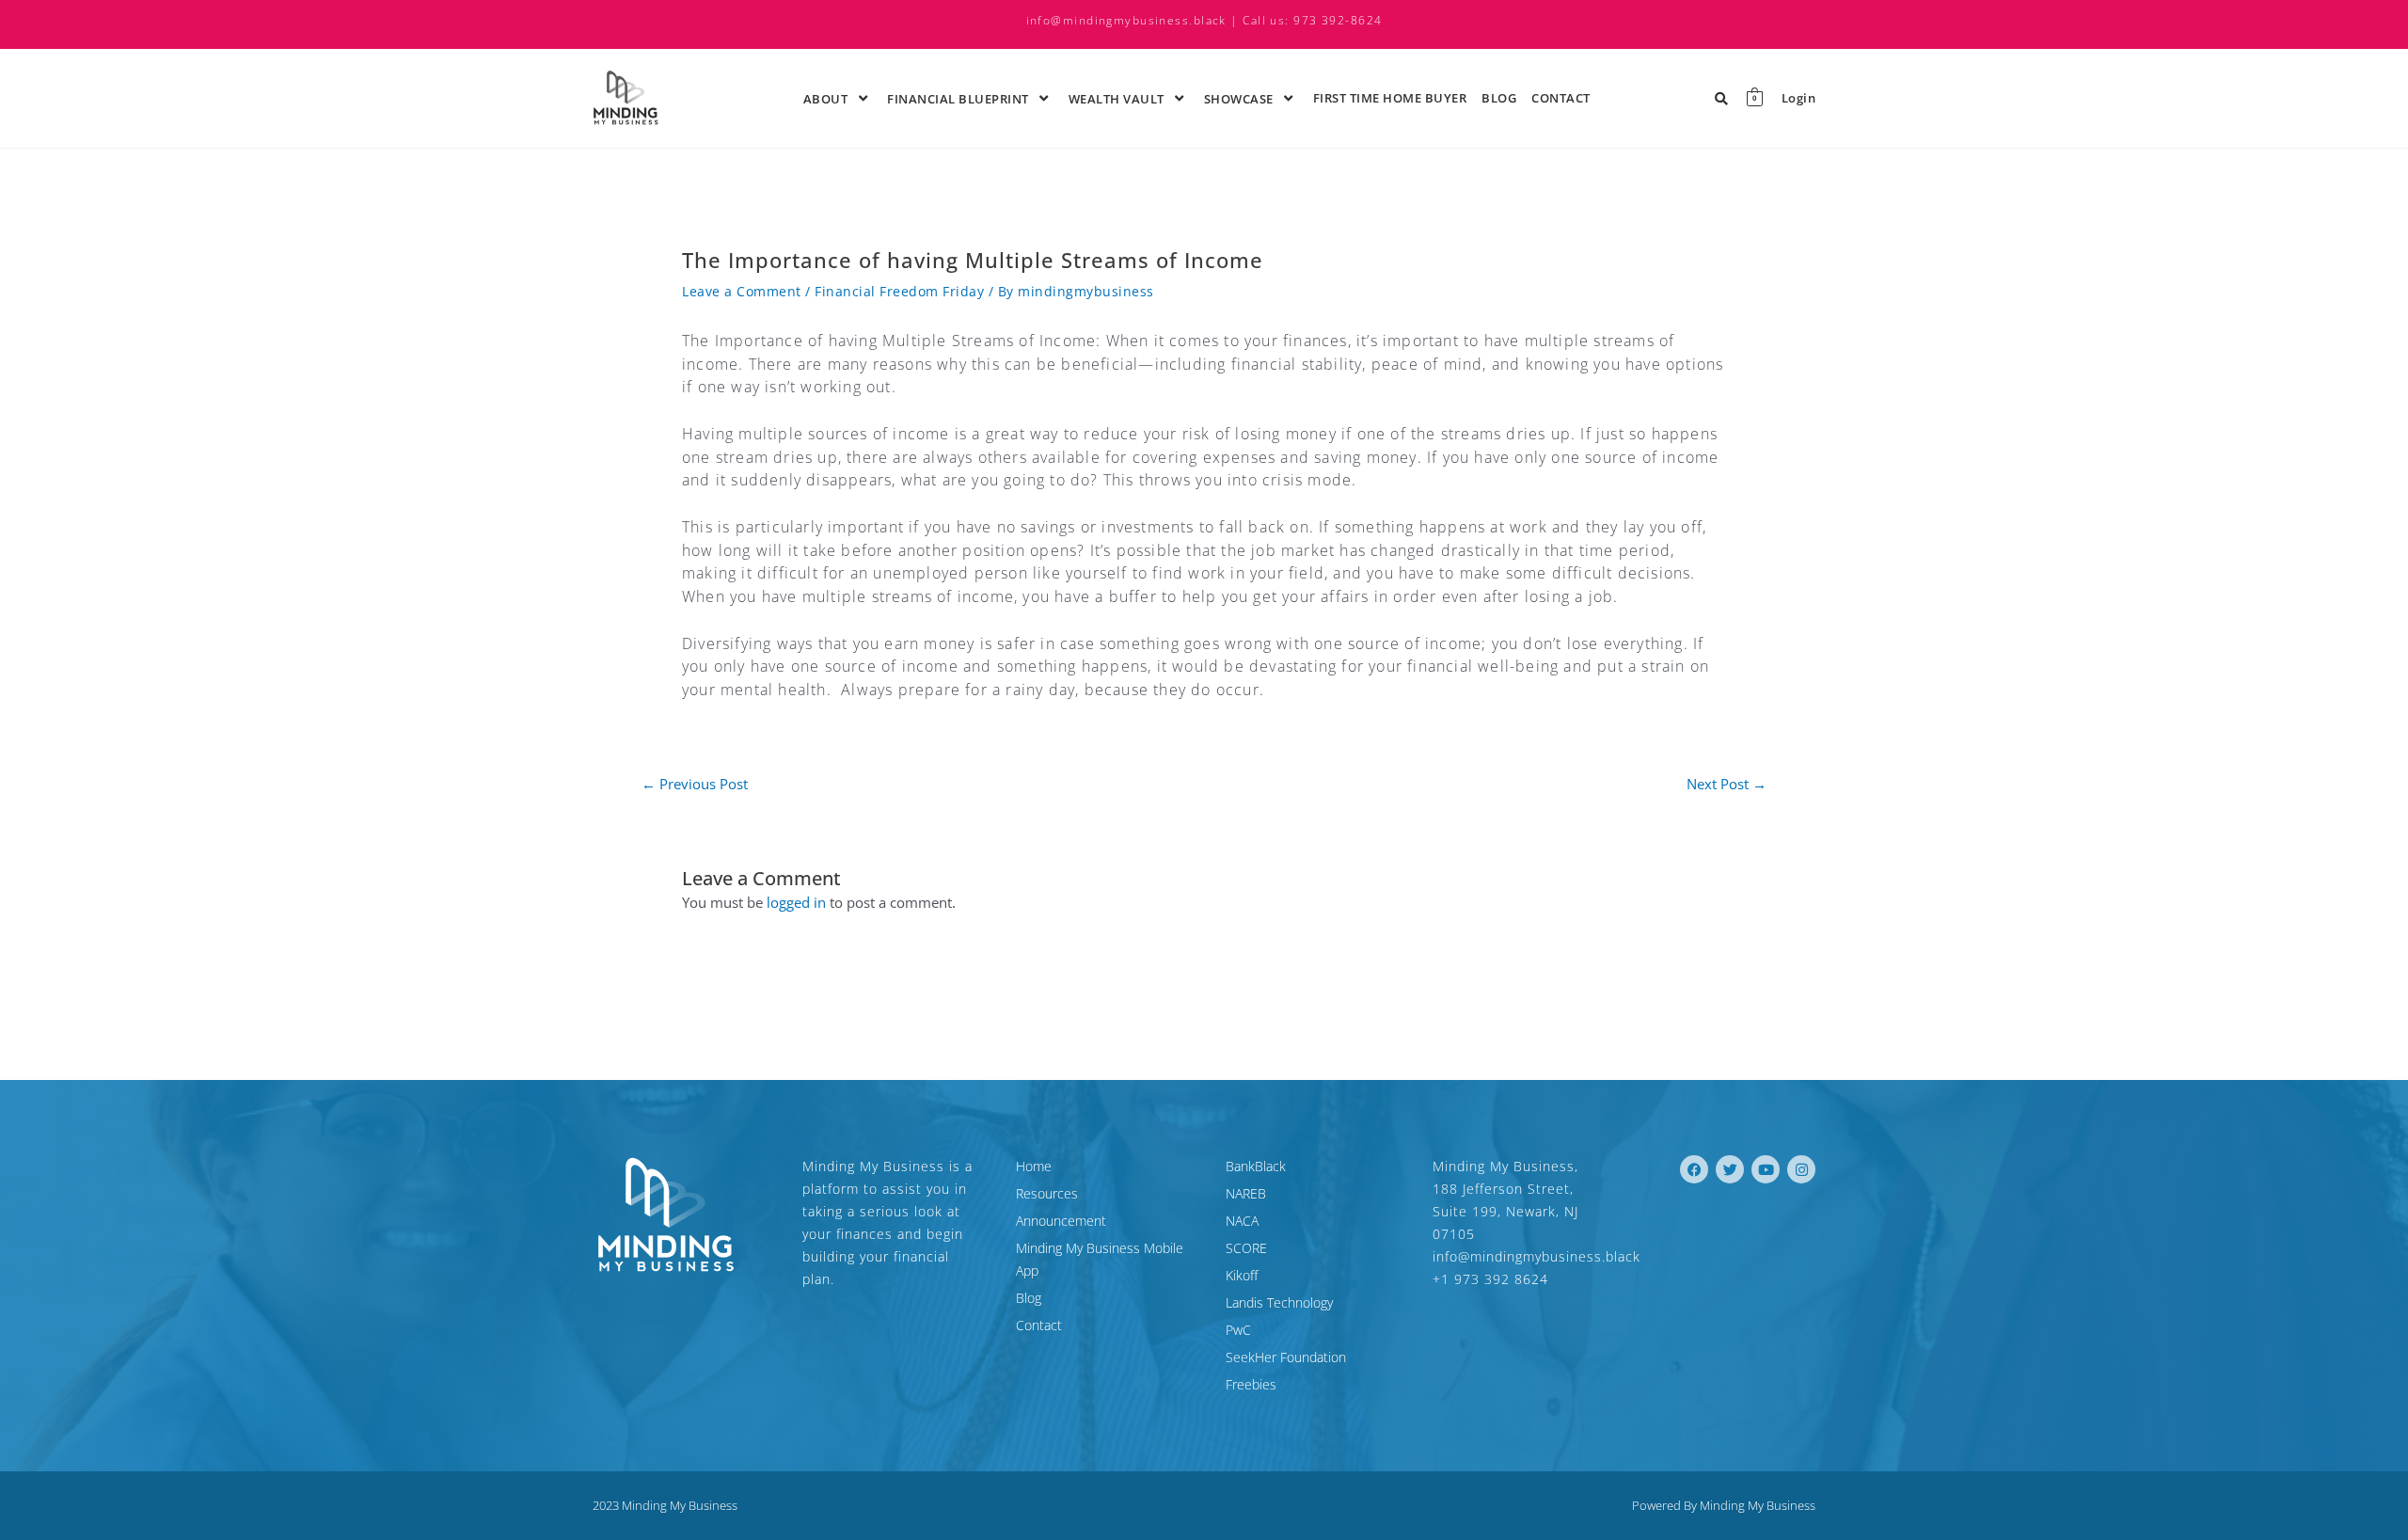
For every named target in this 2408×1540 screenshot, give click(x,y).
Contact (1561, 98)
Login (1799, 98)
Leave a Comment (742, 291)
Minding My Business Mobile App (1100, 1259)
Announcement (1061, 1221)
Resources (1047, 1193)
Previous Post (695, 784)
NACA (1242, 1221)
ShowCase (1239, 99)
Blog (1499, 98)
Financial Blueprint (958, 99)
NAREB (1246, 1193)
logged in (796, 902)
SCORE (1246, 1248)
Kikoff (1242, 1275)
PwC (1238, 1330)
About (826, 99)
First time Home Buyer (1390, 98)
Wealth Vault (1117, 99)
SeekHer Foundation (1286, 1357)
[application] (850, 98)
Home (1034, 1166)
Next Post (1727, 784)
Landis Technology (1279, 1302)
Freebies (1251, 1384)
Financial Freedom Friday (899, 291)
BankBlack (1256, 1166)
